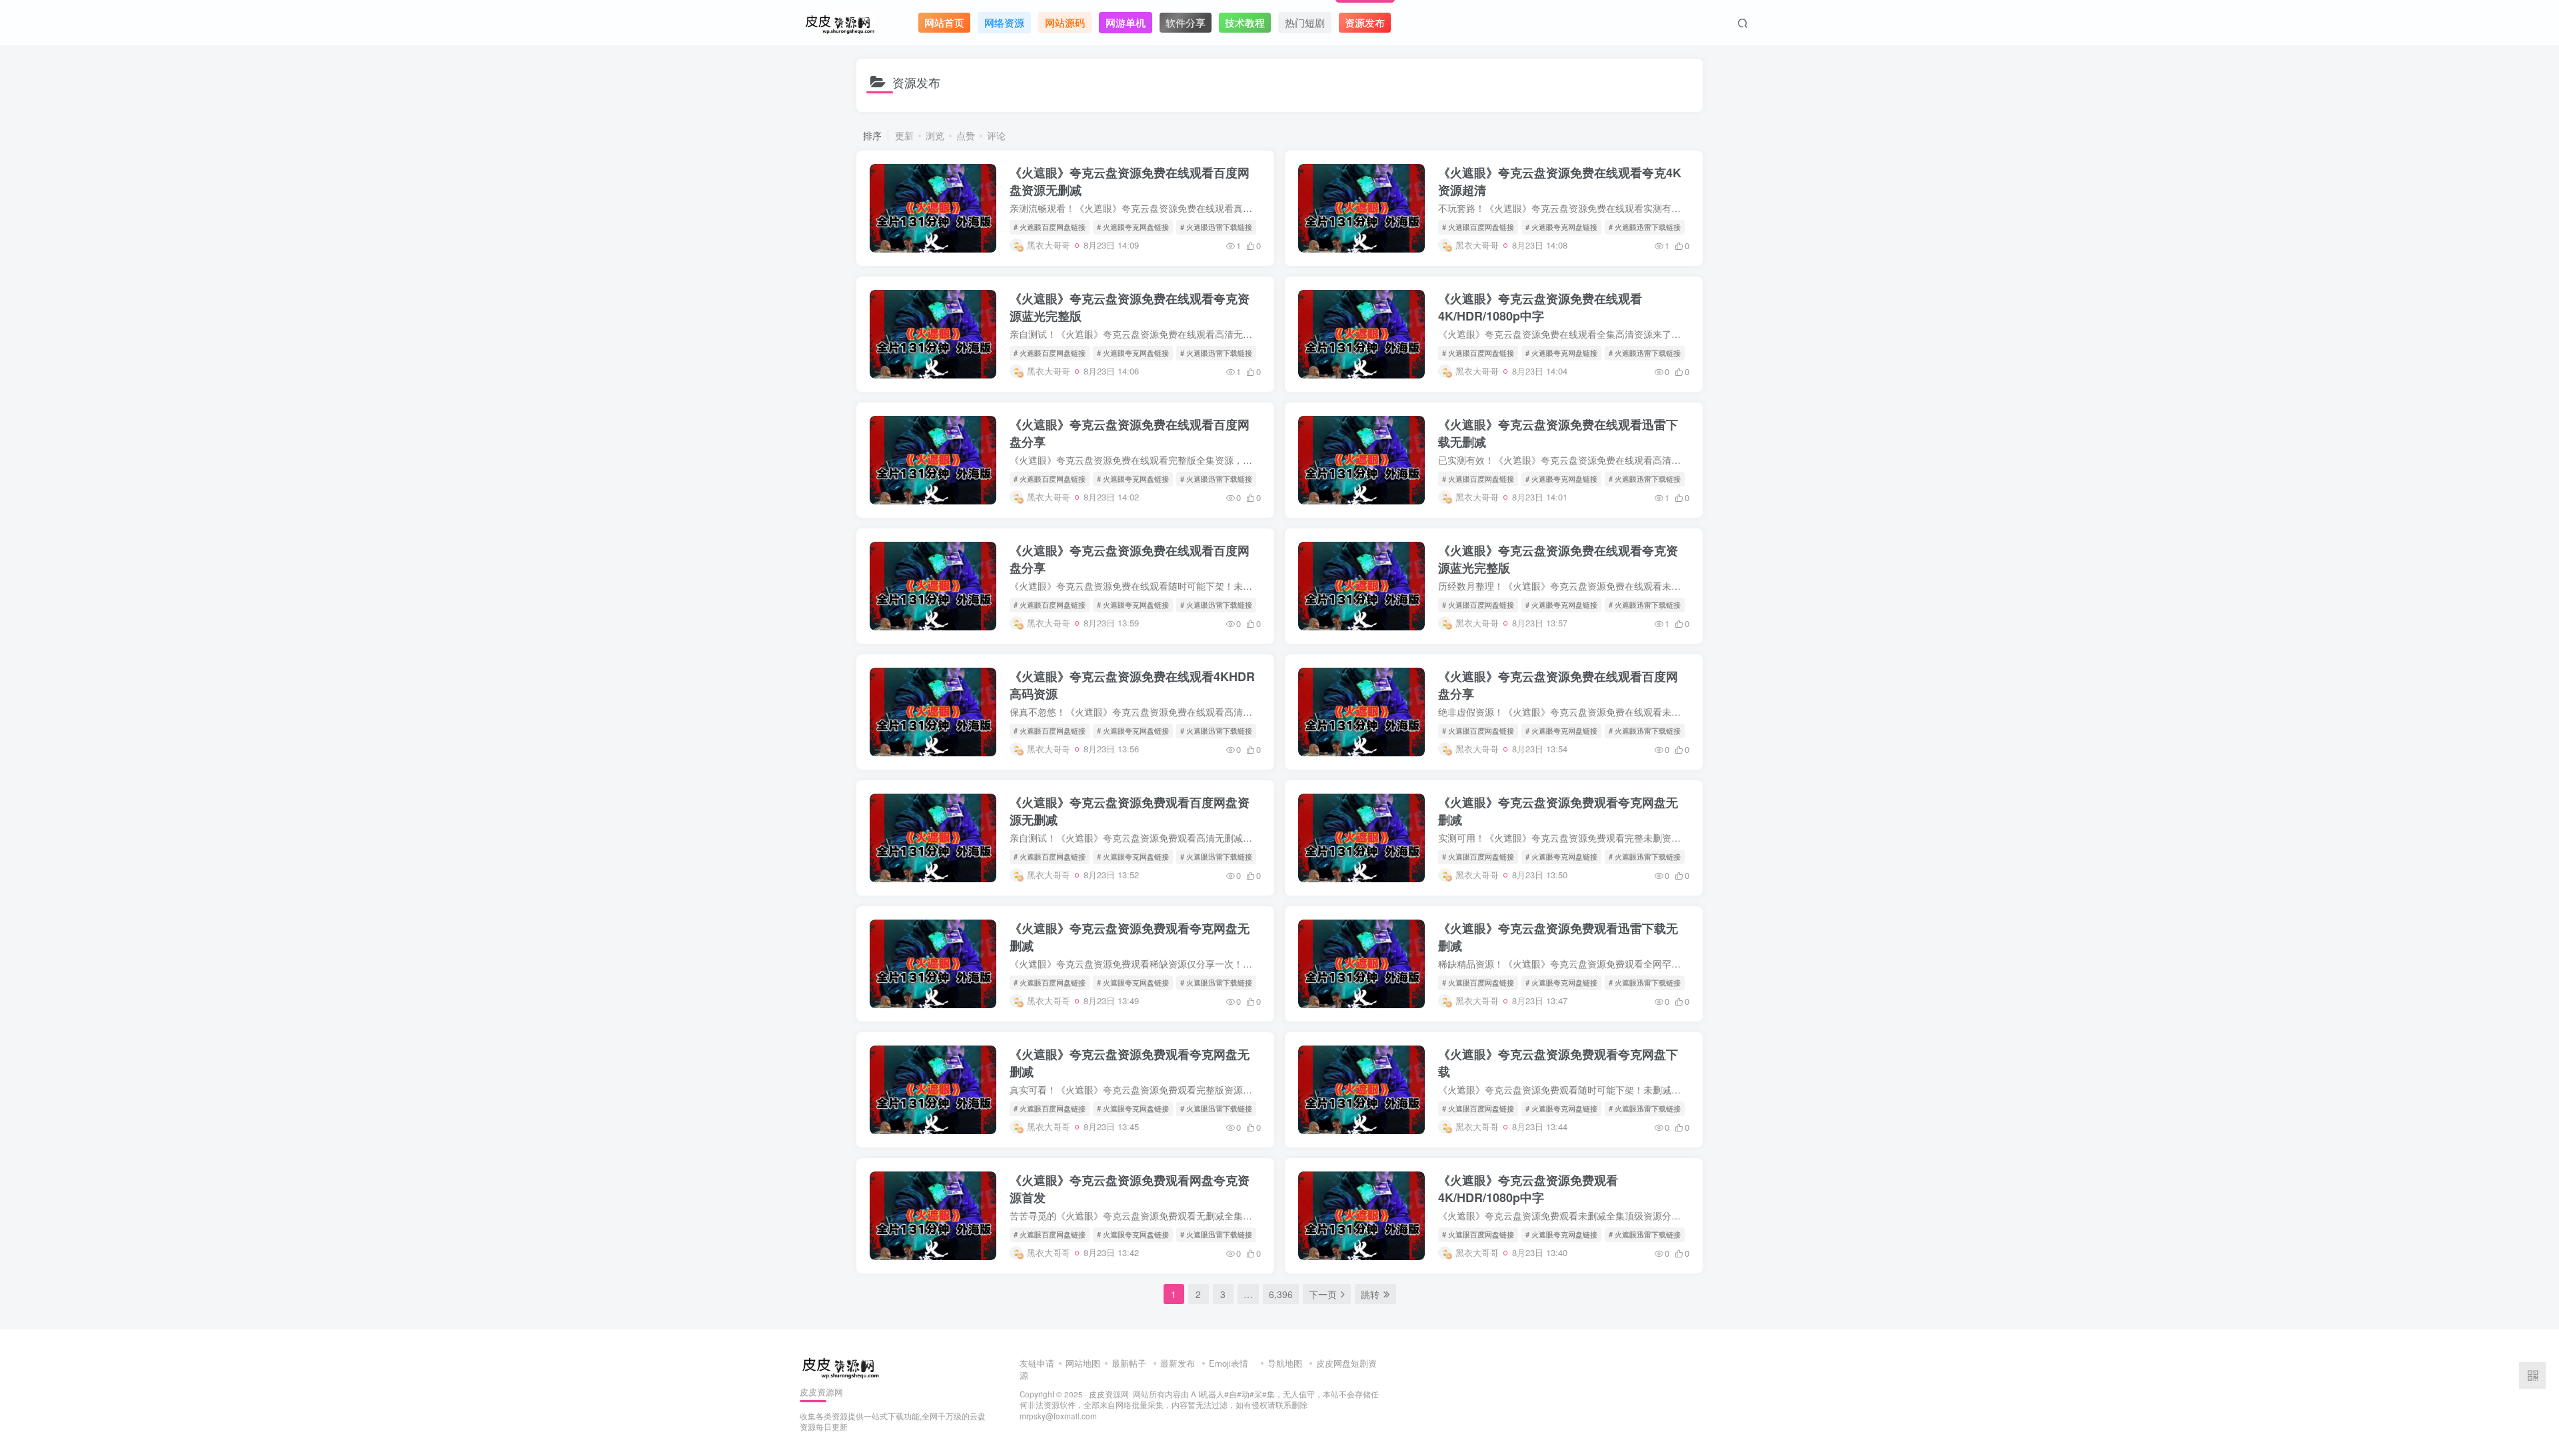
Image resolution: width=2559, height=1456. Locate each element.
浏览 (935, 135)
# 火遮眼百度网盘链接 (1050, 227)
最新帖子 (1129, 1363)
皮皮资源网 (1109, 1394)
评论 (996, 135)
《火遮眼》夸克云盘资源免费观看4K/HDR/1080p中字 (1528, 1189)
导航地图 (1285, 1363)
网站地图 (1083, 1363)
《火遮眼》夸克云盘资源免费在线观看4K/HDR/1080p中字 (1540, 307)
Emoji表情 (1230, 1363)
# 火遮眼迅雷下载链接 (1216, 227)
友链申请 (1037, 1363)
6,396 (1281, 1294)
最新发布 (1178, 1363)
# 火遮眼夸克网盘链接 (1133, 227)
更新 (904, 135)
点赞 (966, 135)
